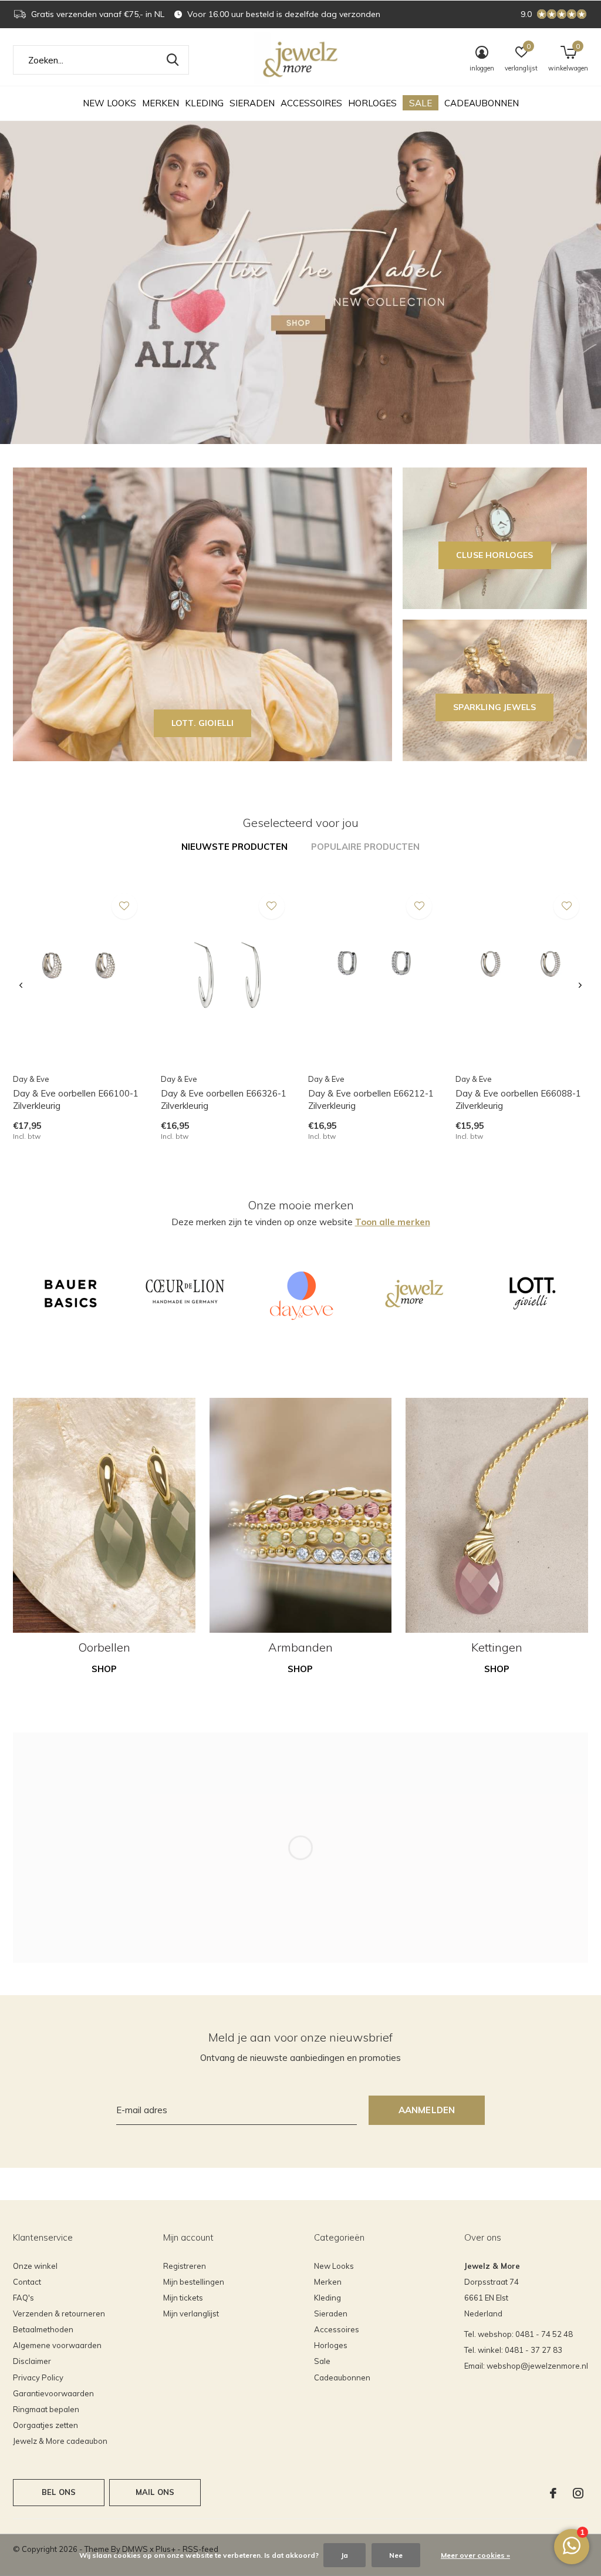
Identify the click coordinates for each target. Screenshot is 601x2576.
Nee (396, 2555)
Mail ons (155, 2492)
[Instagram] (578, 2493)
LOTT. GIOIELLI (203, 723)
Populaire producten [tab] (365, 847)
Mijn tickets (183, 2298)
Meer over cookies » (475, 2555)
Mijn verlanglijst (191, 2313)
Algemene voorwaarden (57, 2345)
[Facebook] (553, 2493)
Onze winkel (35, 2266)
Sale (421, 103)
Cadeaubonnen (482, 103)
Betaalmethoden (43, 2329)
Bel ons (59, 2492)
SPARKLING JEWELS (494, 707)
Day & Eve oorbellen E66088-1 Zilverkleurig (518, 1099)
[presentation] (21, 986)
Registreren (185, 2266)
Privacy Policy (38, 2377)
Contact (27, 2282)
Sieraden (252, 103)
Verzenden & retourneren (59, 2313)
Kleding (204, 103)
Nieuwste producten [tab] (234, 847)
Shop (104, 1669)
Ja (345, 2555)
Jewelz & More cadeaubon (60, 2441)
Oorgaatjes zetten (45, 2425)
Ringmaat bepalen (46, 2409)
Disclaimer (32, 2361)
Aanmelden (427, 2110)
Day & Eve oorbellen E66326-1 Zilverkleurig (224, 1099)
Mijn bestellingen (194, 2282)
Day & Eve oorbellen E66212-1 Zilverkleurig (371, 1099)
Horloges (372, 103)
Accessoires (311, 103)
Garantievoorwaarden (53, 2393)
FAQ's (23, 2298)
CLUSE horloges (495, 555)
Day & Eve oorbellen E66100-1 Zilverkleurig (76, 1099)
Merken (161, 103)
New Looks (109, 103)
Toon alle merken (393, 1222)
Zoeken (173, 60)
